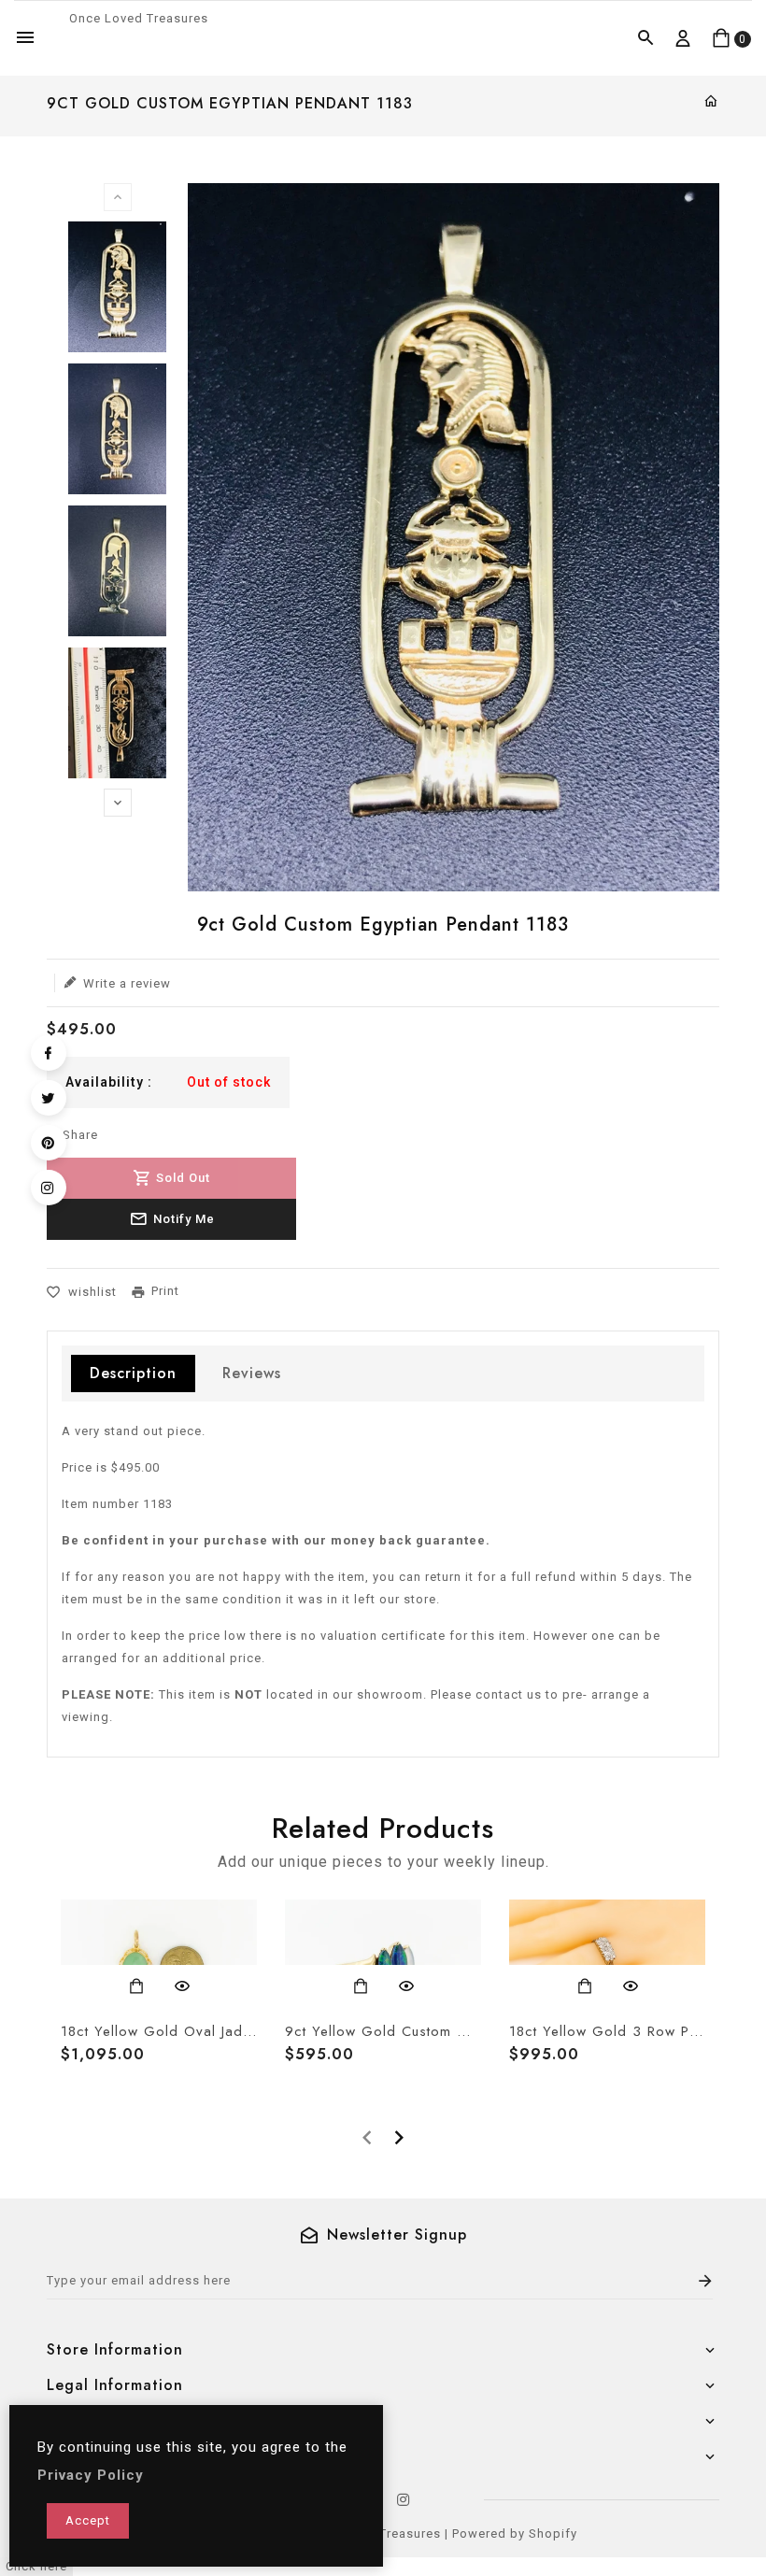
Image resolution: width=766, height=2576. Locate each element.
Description (133, 1373)
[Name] (706, 2281)
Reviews (252, 1373)
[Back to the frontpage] (711, 102)
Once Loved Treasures (139, 18)
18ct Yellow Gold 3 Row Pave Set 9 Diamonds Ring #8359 (607, 2031)
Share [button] (78, 1135)
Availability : (109, 1082)
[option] (117, 287)
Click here (36, 2566)
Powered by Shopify (515, 2533)
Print (165, 1291)
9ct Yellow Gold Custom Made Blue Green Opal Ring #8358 (383, 2031)
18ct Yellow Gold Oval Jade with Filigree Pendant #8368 (159, 2031)
